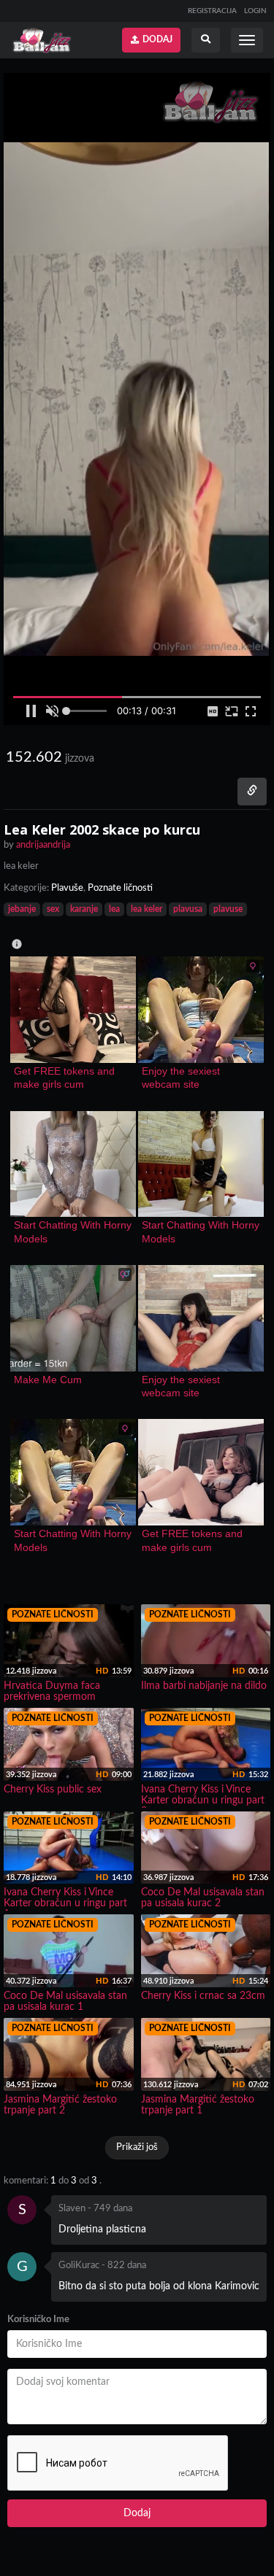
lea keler (146, 909)
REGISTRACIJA (212, 11)
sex (53, 909)
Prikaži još (137, 2147)
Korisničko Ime (38, 2320)
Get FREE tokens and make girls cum (66, 1078)
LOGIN (255, 11)
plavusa (188, 909)
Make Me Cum (48, 1380)
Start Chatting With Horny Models (73, 1231)
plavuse (228, 909)
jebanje (22, 909)
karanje (84, 909)
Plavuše (67, 888)
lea (114, 909)
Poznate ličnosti (120, 888)
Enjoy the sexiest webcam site (182, 1078)
